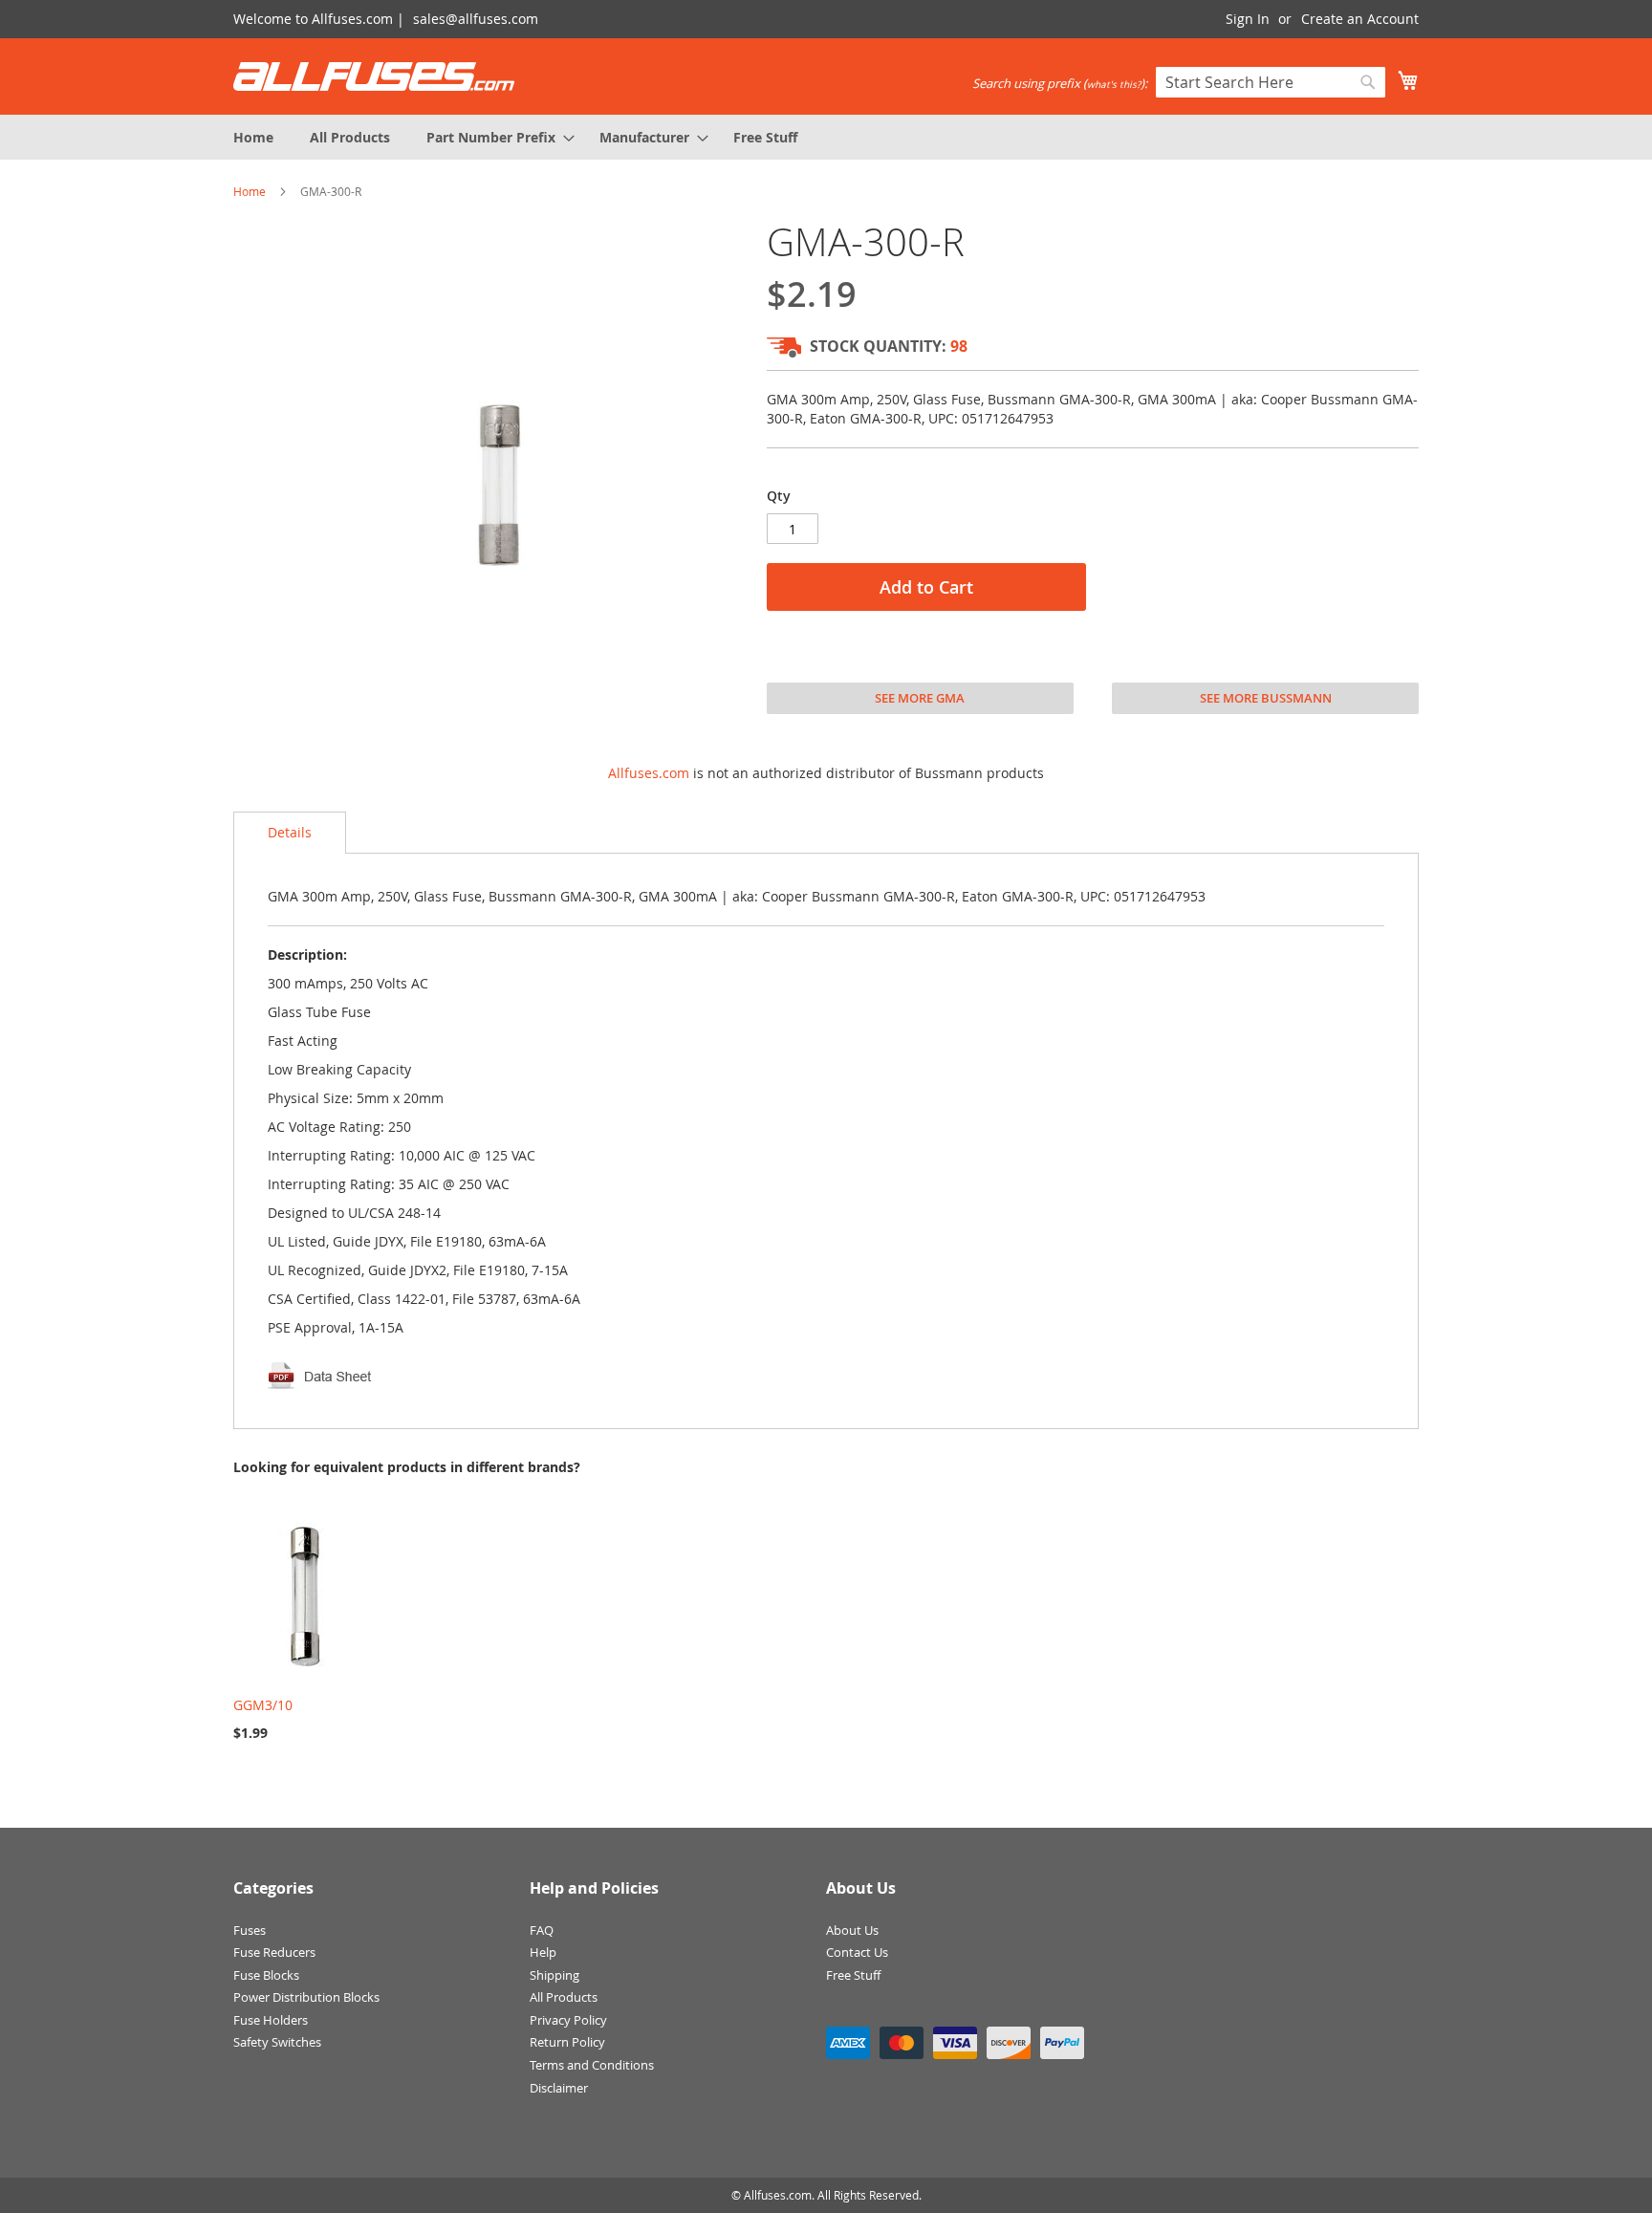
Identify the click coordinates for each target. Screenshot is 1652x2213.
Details (290, 832)
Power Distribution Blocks (306, 1997)
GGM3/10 (263, 1705)
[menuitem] (253, 137)
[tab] (290, 833)
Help (543, 1952)
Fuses (250, 1930)
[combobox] (1271, 82)
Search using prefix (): (1060, 83)
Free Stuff (853, 1975)
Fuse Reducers (274, 1952)
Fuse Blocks (266, 1975)
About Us (852, 1930)
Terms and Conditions (592, 2065)
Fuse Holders (271, 2020)
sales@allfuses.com (476, 19)
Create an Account (1360, 19)
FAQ (542, 1930)
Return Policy (567, 2042)
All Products (564, 1997)
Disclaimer (559, 2088)
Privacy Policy (568, 2020)
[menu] (826, 137)
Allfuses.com (649, 773)
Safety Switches (277, 2042)
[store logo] (374, 76)
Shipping (554, 1975)
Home (250, 191)
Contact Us (857, 1952)
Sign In (1248, 19)
